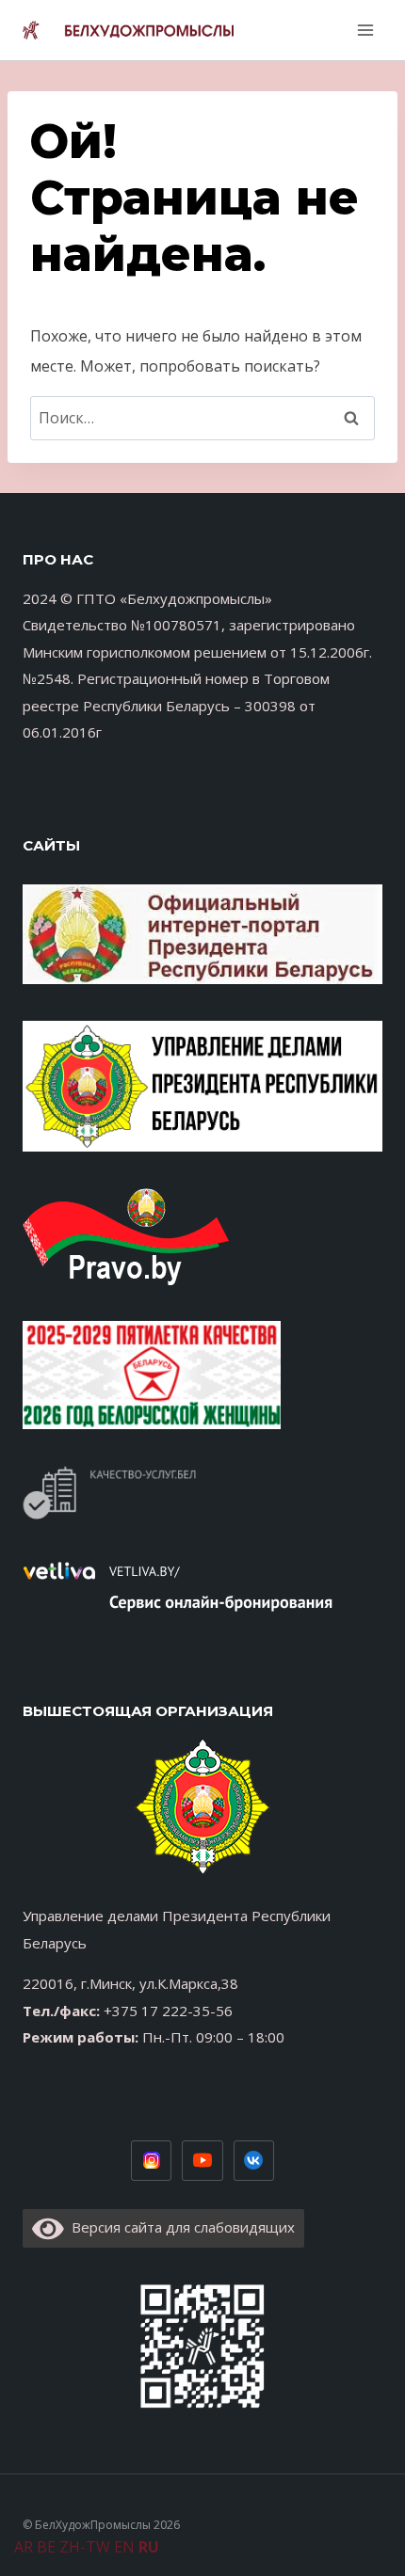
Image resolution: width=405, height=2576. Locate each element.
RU (149, 2547)
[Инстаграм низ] (152, 2161)
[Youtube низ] (202, 2161)
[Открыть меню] (363, 30)
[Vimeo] (254, 2161)
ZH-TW (85, 2547)
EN (124, 2547)
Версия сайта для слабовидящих (179, 2227)
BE (46, 2547)
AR (24, 2547)
